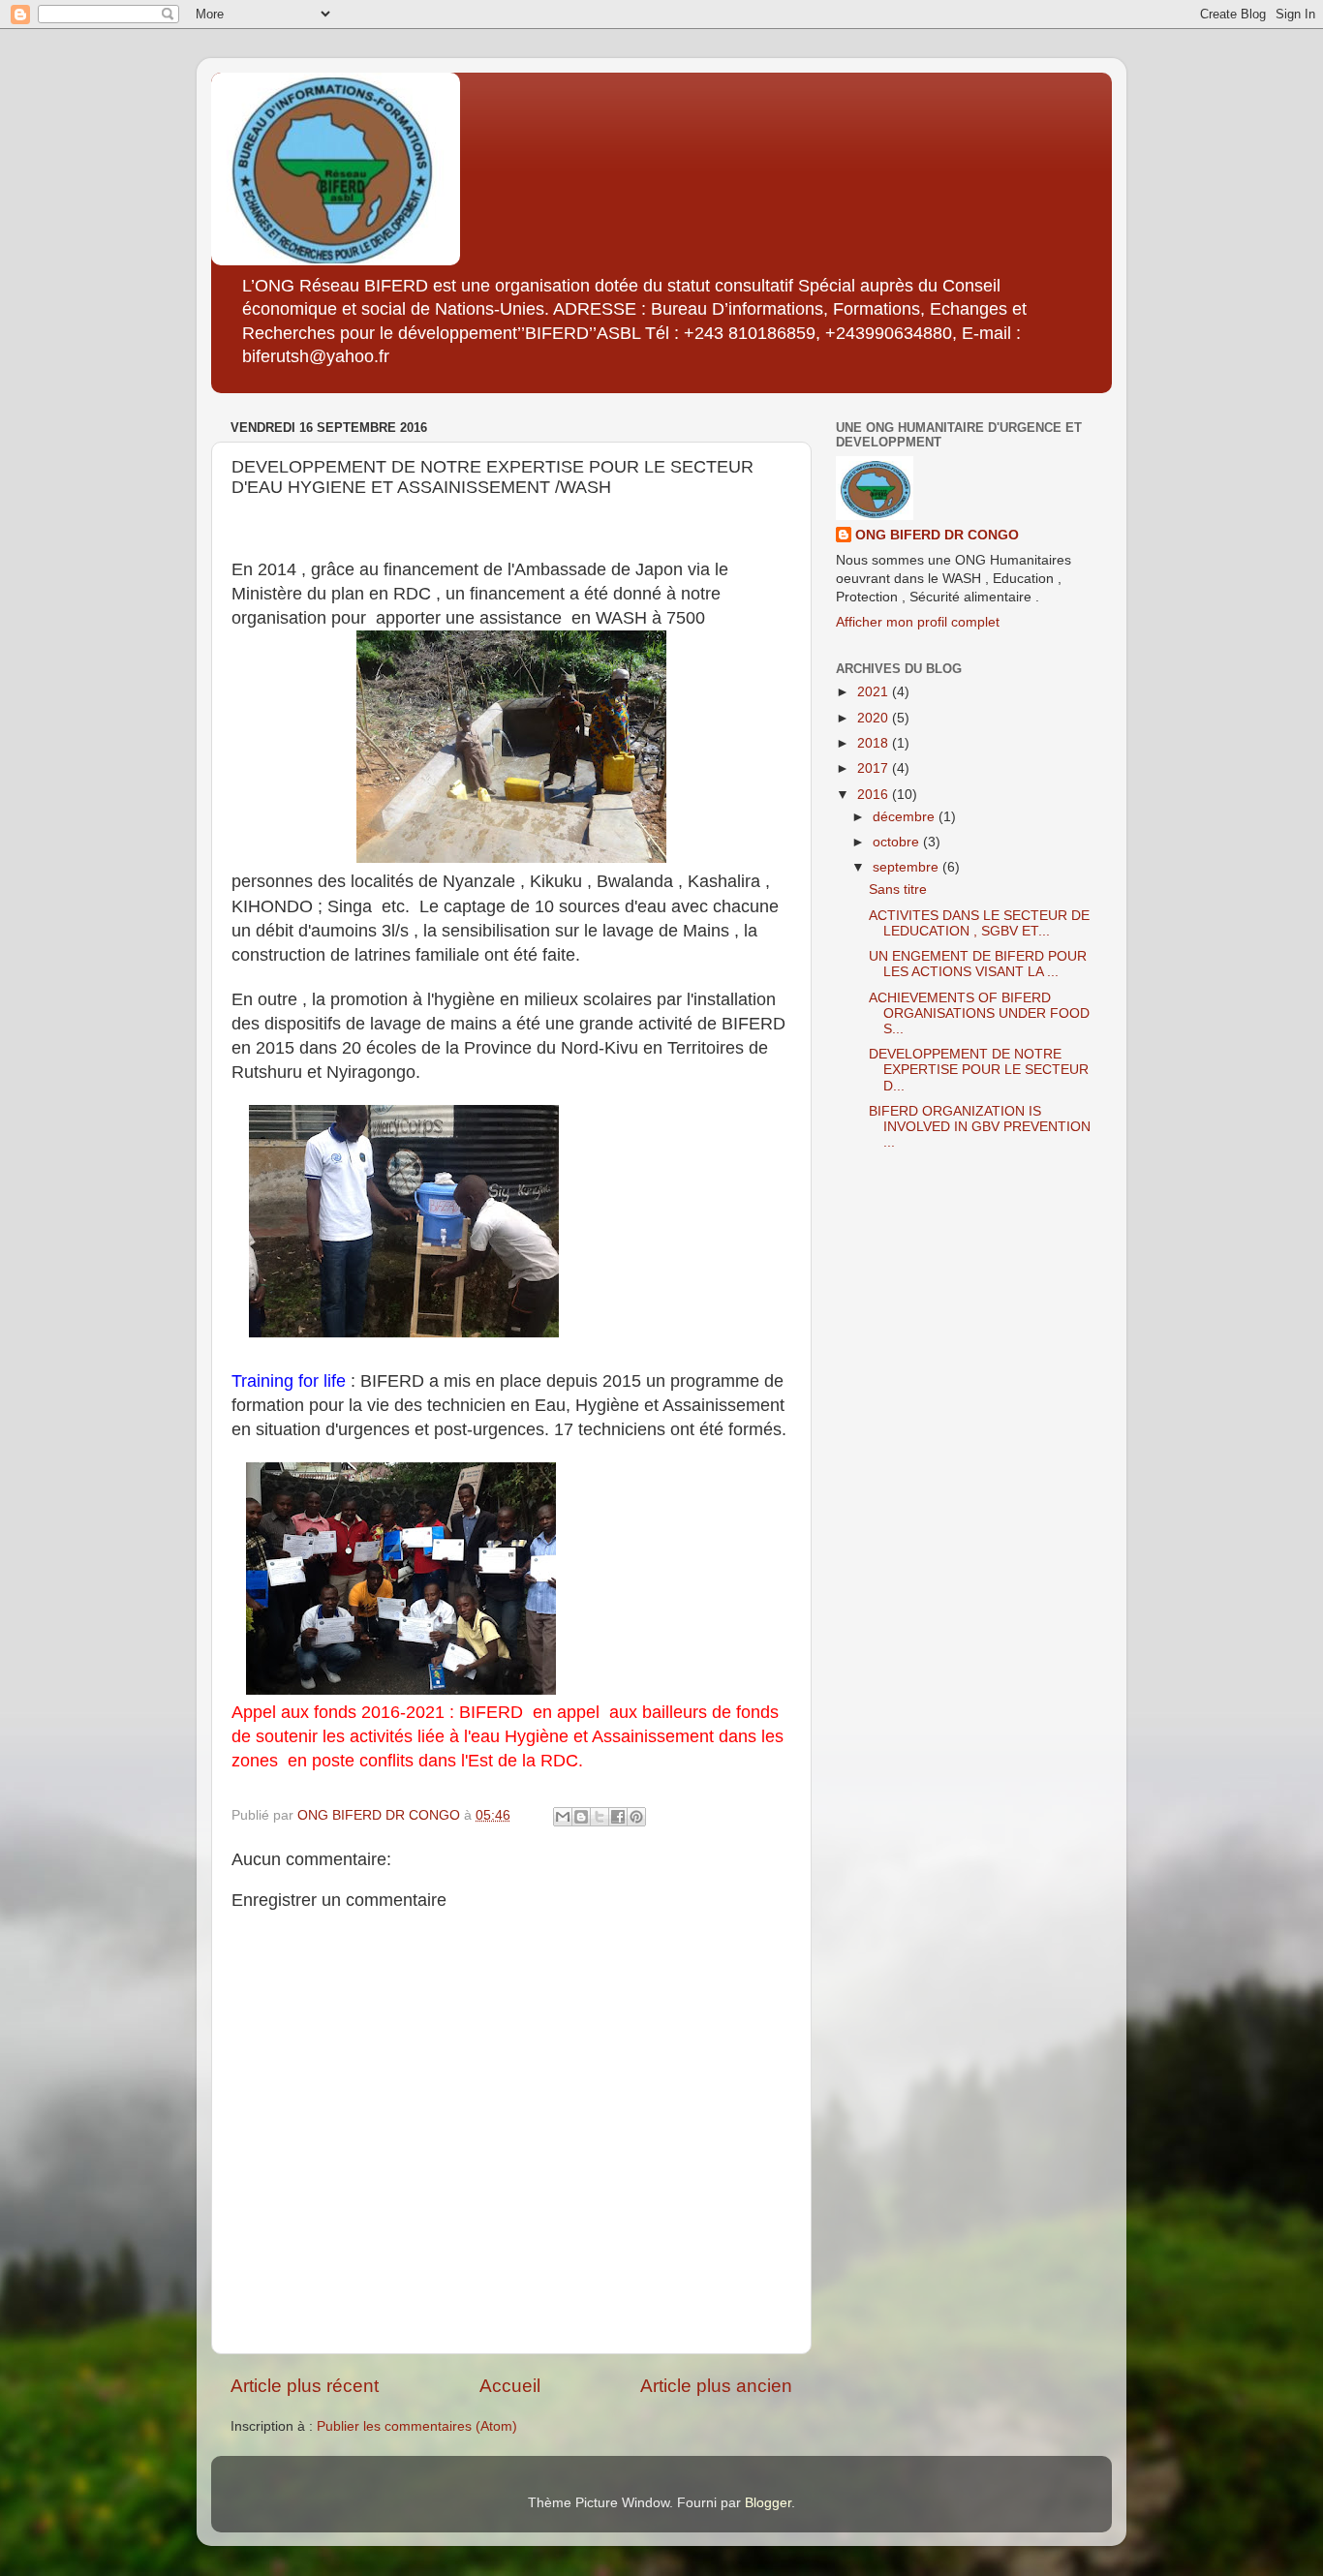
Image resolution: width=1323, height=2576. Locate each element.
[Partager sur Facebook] (618, 1817)
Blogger (768, 2503)
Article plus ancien (716, 2386)
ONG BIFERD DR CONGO (937, 535)
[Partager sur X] (600, 1817)
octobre (898, 842)
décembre (906, 817)
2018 (875, 743)
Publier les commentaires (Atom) (417, 2426)
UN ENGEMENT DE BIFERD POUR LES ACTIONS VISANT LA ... (978, 964)
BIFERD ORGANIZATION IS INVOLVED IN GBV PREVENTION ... (980, 1127)
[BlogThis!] (581, 1817)
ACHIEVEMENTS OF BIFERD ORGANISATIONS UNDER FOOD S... (979, 1013)
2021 (875, 692)
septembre (908, 867)
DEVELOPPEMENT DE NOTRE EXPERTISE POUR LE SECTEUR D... (979, 1070)
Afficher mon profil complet (918, 622)
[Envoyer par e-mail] (563, 1817)
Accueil (510, 2386)
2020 (875, 718)
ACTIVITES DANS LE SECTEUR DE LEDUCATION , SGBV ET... (979, 923)
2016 (875, 795)
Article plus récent (305, 2386)
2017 (875, 768)
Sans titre (898, 889)
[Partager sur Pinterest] (636, 1817)
